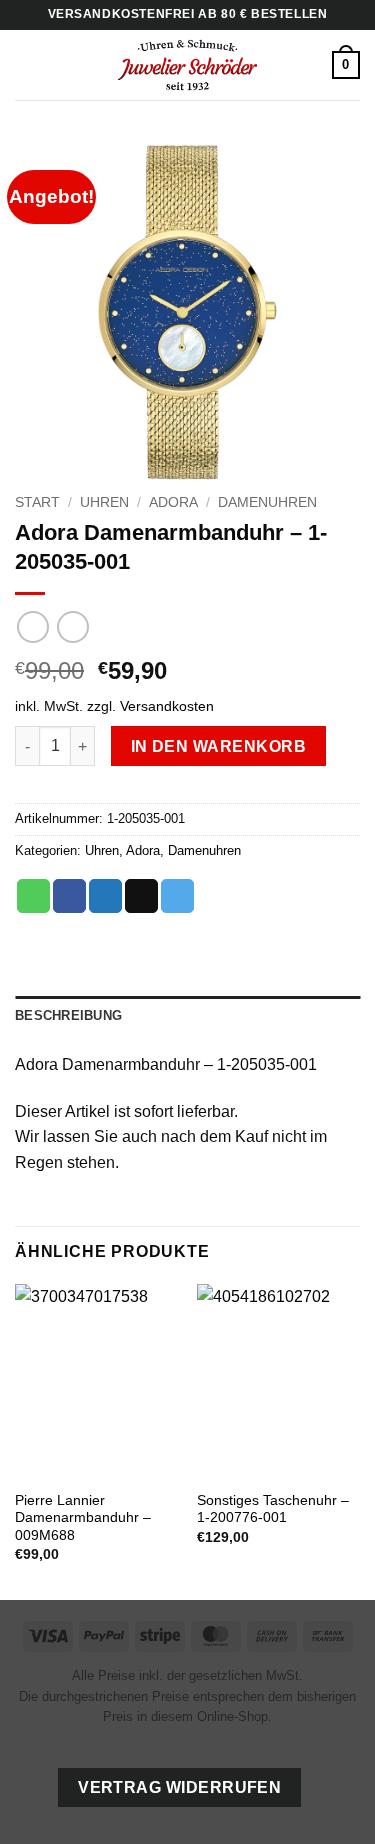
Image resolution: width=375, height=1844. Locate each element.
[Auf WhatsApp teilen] (33, 896)
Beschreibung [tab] (68, 1015)
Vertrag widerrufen (179, 1787)
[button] (27, 64)
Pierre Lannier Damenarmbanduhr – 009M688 (83, 1518)
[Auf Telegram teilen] (177, 896)
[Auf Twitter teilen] (105, 896)
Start (37, 502)
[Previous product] (72, 626)
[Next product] (32, 626)
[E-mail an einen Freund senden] (141, 896)
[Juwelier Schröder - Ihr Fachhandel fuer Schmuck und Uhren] (188, 65)
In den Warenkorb (218, 746)
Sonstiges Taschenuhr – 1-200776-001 (273, 1509)
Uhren (104, 502)
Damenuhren (267, 502)
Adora (173, 502)
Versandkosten (167, 706)
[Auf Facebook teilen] (69, 896)
